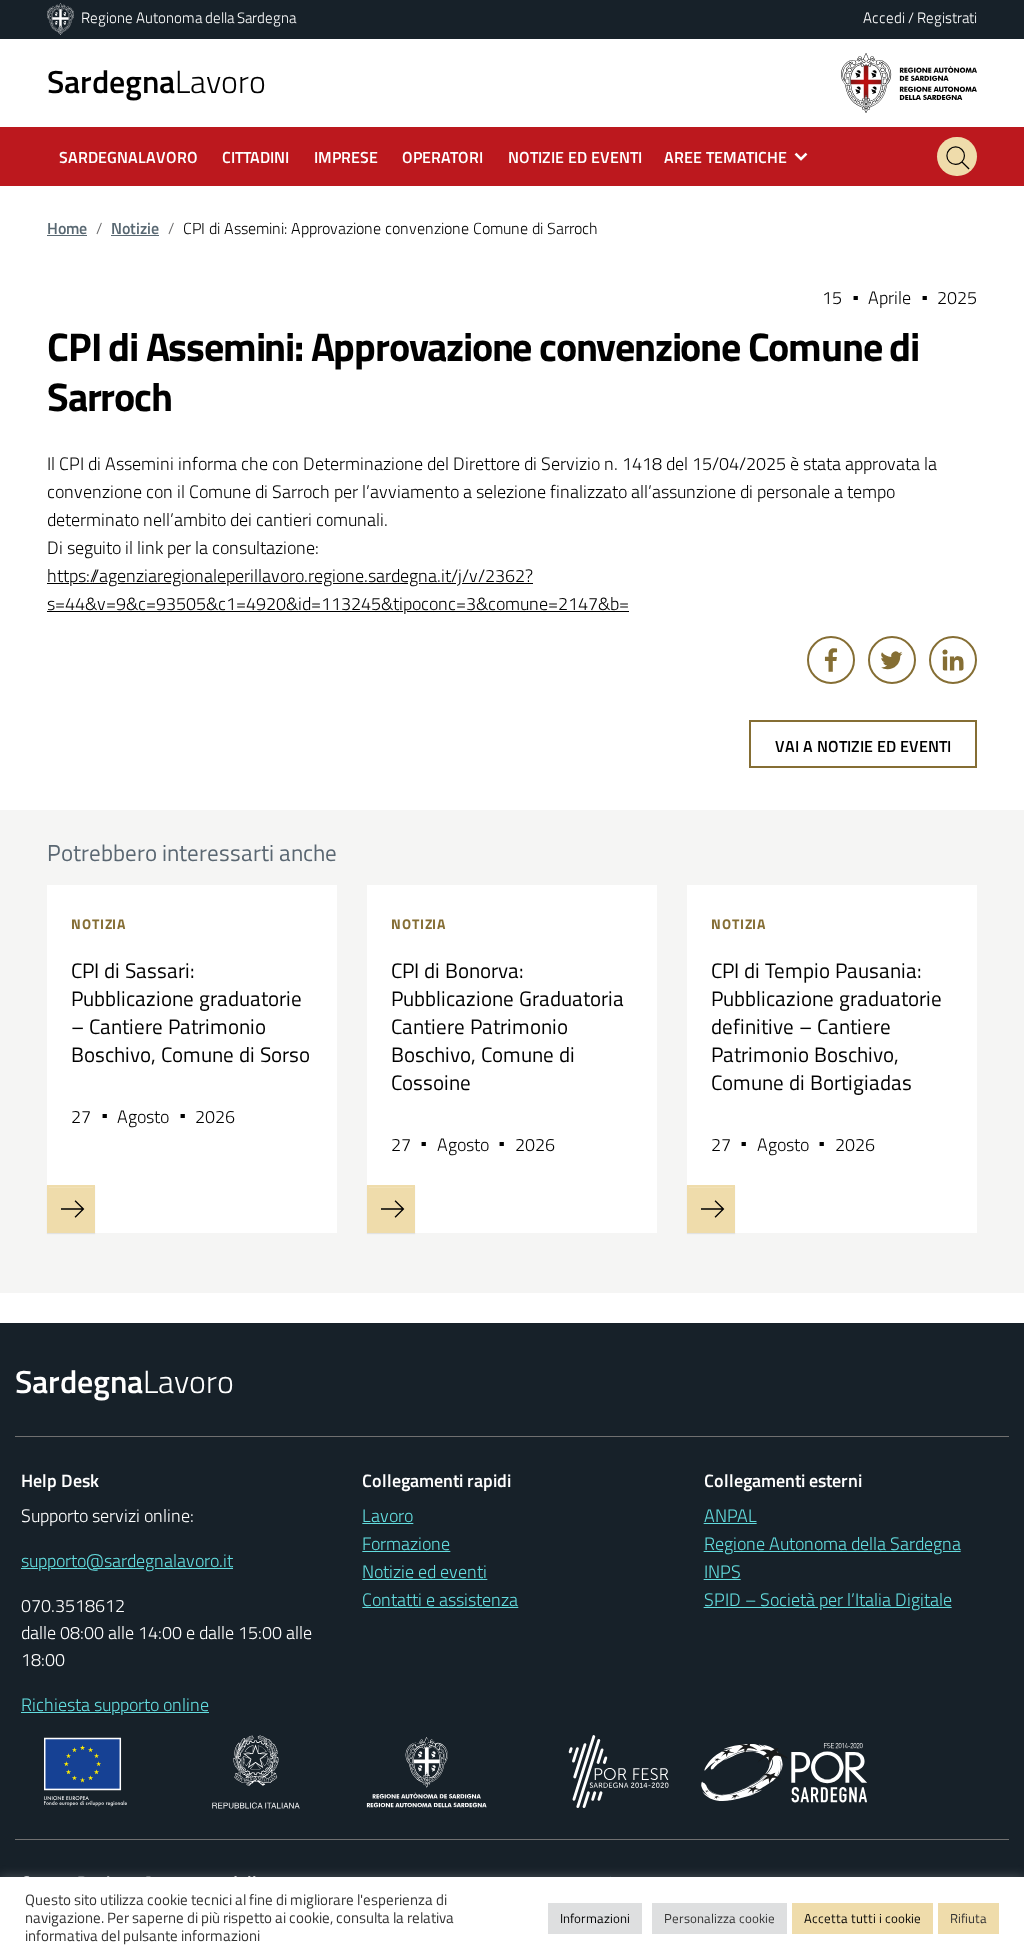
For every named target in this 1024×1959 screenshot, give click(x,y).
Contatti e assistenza (440, 1599)
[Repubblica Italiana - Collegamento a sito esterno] (255, 1769)
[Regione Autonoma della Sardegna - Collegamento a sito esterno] (426, 1769)
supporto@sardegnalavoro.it (127, 1560)
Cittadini (255, 157)
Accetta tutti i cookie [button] (862, 1918)
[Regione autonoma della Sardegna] (909, 81)
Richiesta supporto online (115, 1704)
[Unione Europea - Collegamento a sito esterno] (85, 1769)
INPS (722, 1571)
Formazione (406, 1543)
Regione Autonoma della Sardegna (188, 17)
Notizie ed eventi (424, 1571)
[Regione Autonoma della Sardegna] (62, 17)
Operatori (442, 157)
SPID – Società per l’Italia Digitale (828, 1599)
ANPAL (730, 1515)
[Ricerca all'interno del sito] (957, 156)
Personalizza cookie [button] (719, 1918)
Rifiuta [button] (968, 1918)
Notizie (135, 228)
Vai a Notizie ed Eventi (863, 746)
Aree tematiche (725, 157)
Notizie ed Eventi (575, 157)
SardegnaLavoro (128, 157)
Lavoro (156, 81)
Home (67, 228)
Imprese (346, 157)
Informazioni (595, 1918)
